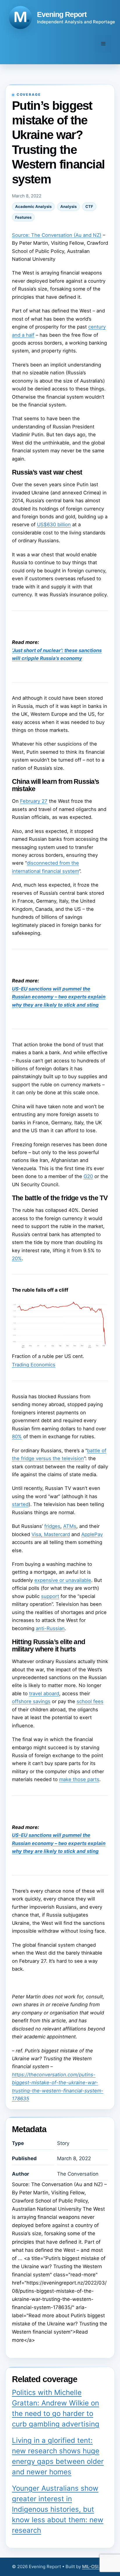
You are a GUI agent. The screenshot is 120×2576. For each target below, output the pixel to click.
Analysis (68, 206)
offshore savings (31, 1701)
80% (17, 1436)
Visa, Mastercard (51, 1534)
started (20, 1504)
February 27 (34, 801)
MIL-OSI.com (95, 2567)
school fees (90, 1701)
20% (17, 1258)
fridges (52, 1526)
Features (23, 217)
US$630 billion (54, 524)
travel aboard (44, 1693)
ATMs (70, 1526)
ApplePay (92, 1534)
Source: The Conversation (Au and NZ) (57, 235)
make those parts (79, 1779)
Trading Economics (34, 1365)
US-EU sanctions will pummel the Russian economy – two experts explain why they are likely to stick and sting (59, 997)
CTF (89, 206)
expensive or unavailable (63, 1580)
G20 (88, 1176)
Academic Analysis (33, 206)
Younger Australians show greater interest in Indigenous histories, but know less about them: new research (58, 2509)
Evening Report (62, 14)
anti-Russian (50, 1628)
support (50, 1596)
